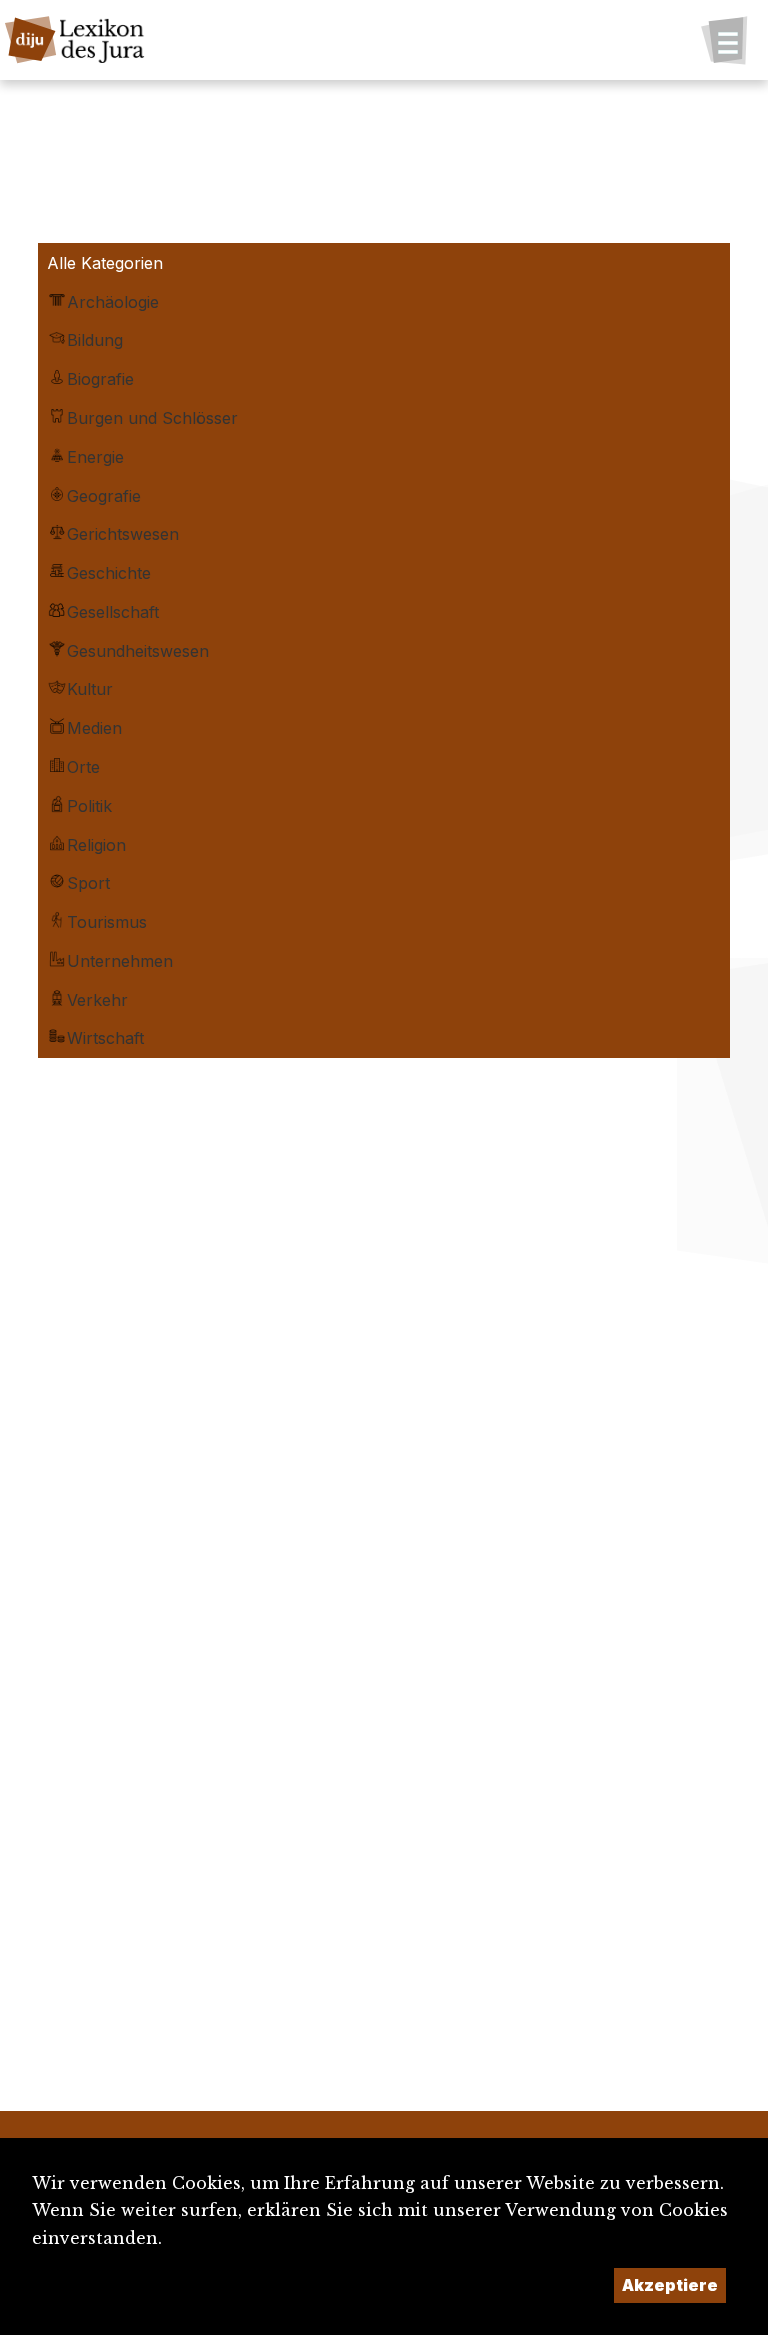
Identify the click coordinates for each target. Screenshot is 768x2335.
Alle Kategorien (105, 263)
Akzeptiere (670, 2285)
